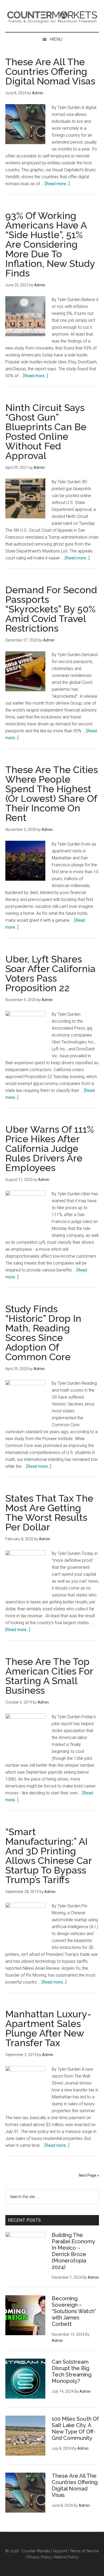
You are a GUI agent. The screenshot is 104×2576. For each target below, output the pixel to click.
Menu (56, 39)
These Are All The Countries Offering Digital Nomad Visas (50, 71)
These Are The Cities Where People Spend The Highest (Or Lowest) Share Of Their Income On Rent (52, 794)
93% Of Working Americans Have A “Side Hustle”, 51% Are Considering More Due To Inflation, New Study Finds (50, 244)
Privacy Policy (39, 2557)
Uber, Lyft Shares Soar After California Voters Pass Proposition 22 (50, 973)
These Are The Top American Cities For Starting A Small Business (49, 1676)
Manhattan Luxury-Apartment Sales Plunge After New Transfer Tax (48, 2028)
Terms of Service (84, 2551)
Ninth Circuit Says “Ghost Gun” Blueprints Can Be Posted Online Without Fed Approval (46, 432)
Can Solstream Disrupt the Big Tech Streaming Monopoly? (72, 2371)
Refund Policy (66, 2557)
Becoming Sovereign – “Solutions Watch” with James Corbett (74, 2311)
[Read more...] (57, 184)
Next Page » (89, 2175)
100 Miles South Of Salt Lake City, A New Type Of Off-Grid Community (75, 2428)
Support (60, 2551)
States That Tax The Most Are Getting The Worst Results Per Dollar (49, 1513)
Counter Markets (52, 16)
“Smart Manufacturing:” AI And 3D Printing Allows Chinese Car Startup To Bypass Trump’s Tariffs (49, 1856)
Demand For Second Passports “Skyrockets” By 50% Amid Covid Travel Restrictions (51, 609)
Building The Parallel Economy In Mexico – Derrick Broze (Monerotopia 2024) (73, 2251)
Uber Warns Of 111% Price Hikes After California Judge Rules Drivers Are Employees (50, 1148)
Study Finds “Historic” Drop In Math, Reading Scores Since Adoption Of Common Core (43, 1333)
